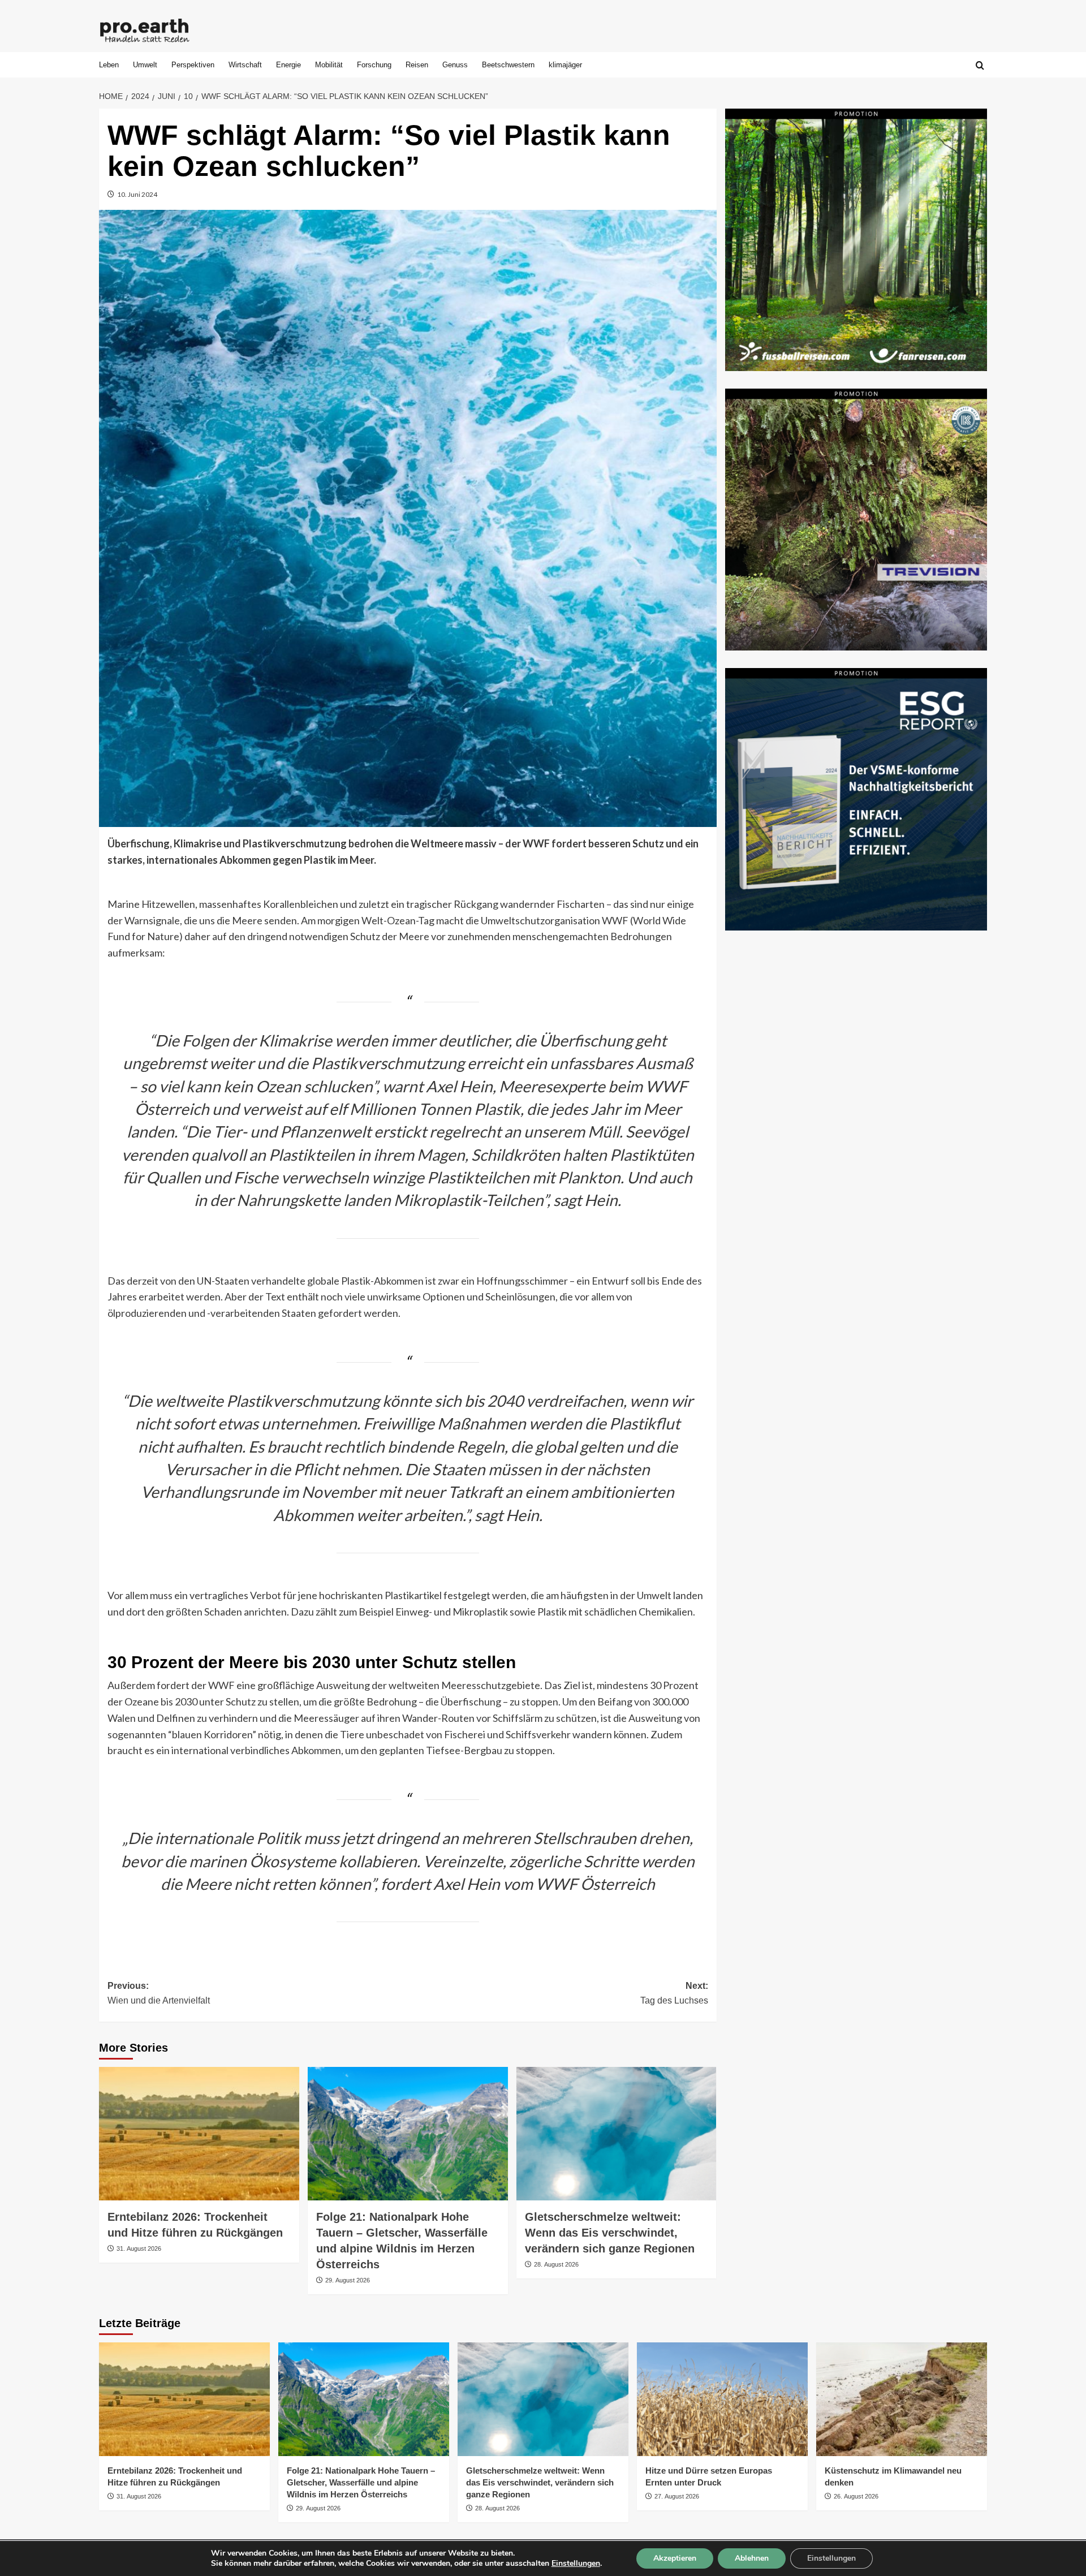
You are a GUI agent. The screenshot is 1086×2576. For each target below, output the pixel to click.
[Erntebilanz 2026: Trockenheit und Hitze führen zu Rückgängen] (199, 2134)
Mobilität (329, 65)
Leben (109, 65)
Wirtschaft (245, 65)
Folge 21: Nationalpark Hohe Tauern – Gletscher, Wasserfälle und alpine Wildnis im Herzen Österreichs (361, 2482)
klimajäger (565, 65)
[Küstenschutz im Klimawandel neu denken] (902, 2399)
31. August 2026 (139, 2248)
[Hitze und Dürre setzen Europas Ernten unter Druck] (722, 2399)
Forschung (374, 65)
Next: (674, 1993)
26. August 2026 (856, 2496)
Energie (288, 65)
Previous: (159, 1993)
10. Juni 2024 (137, 194)
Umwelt (145, 65)
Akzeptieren (675, 2558)
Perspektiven (193, 65)
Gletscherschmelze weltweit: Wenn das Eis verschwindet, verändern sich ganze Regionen (610, 2233)
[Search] (980, 66)
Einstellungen (576, 2564)
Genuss (455, 65)
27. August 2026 (677, 2496)
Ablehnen (752, 2558)
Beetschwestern (508, 65)
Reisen (417, 65)
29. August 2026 (348, 2280)
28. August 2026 (556, 2264)
